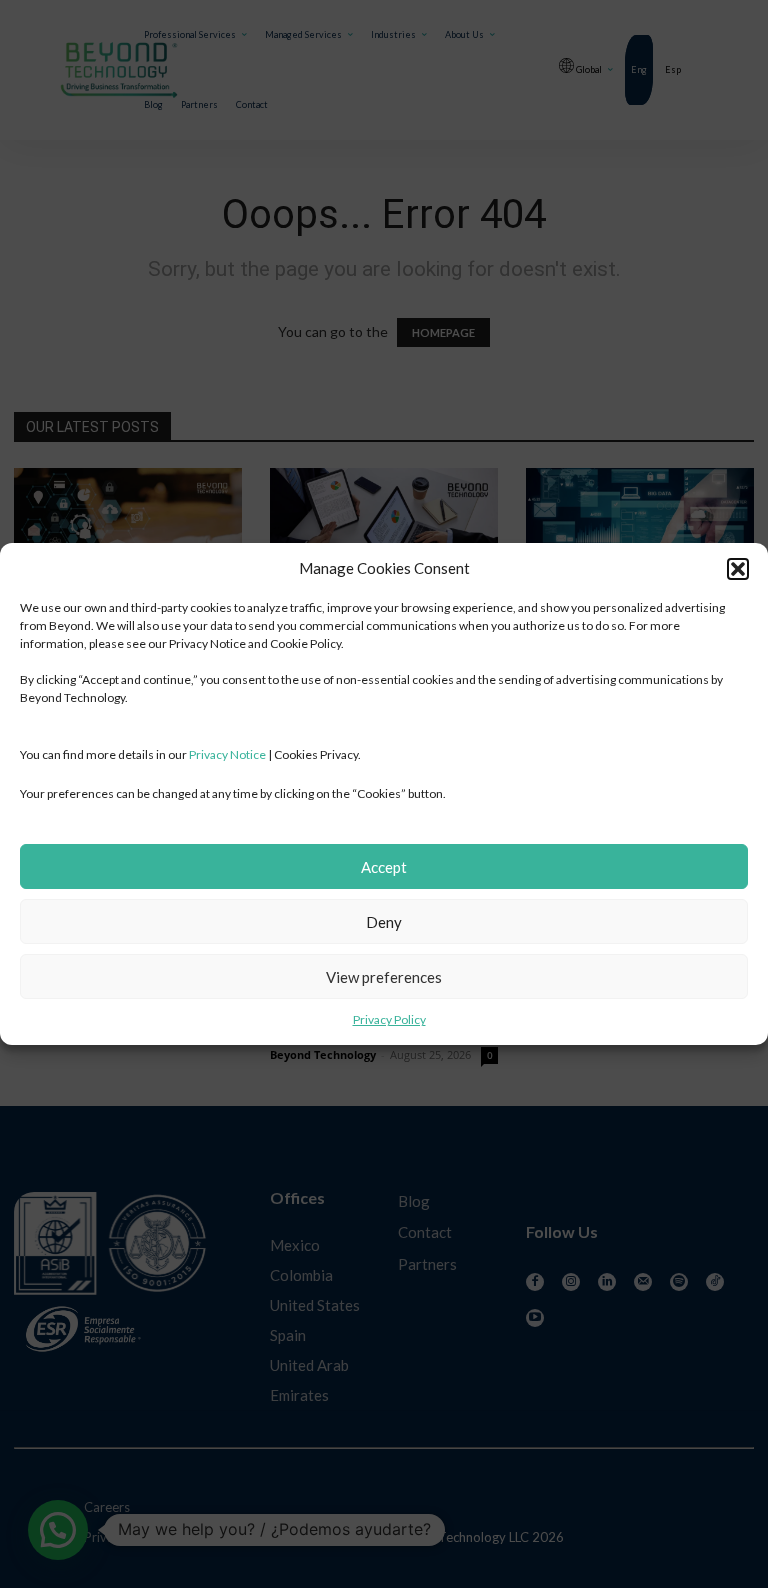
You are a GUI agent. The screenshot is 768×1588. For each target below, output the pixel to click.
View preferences (384, 977)
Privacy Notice (227, 754)
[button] (738, 569)
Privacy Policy (389, 1019)
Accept (384, 867)
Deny (384, 922)
